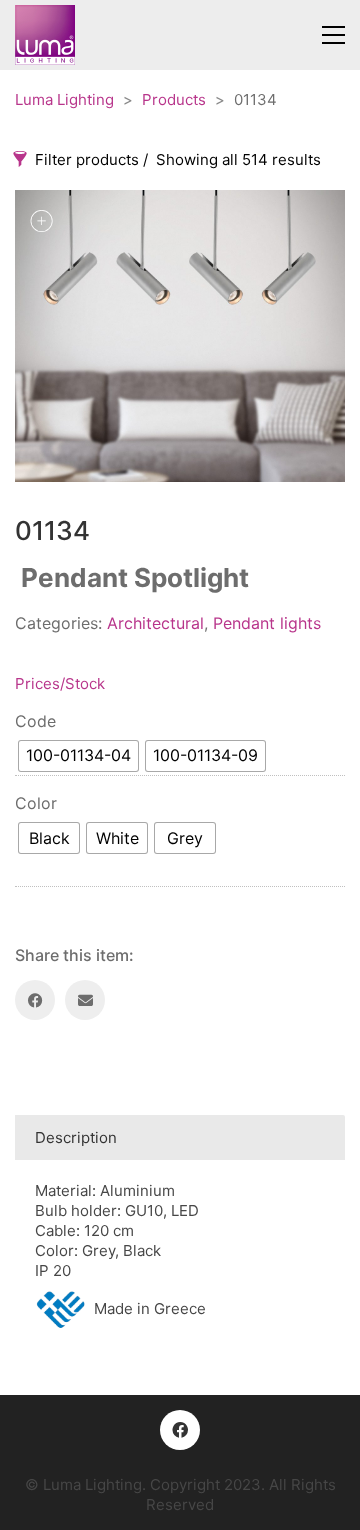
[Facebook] (35, 1000)
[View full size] (41, 221)
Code (35, 721)
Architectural (155, 623)
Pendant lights (267, 623)
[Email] (85, 1000)
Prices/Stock (60, 683)
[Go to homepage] (45, 35)
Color (36, 803)
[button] (333, 35)
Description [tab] (76, 1137)
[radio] (78, 756)
